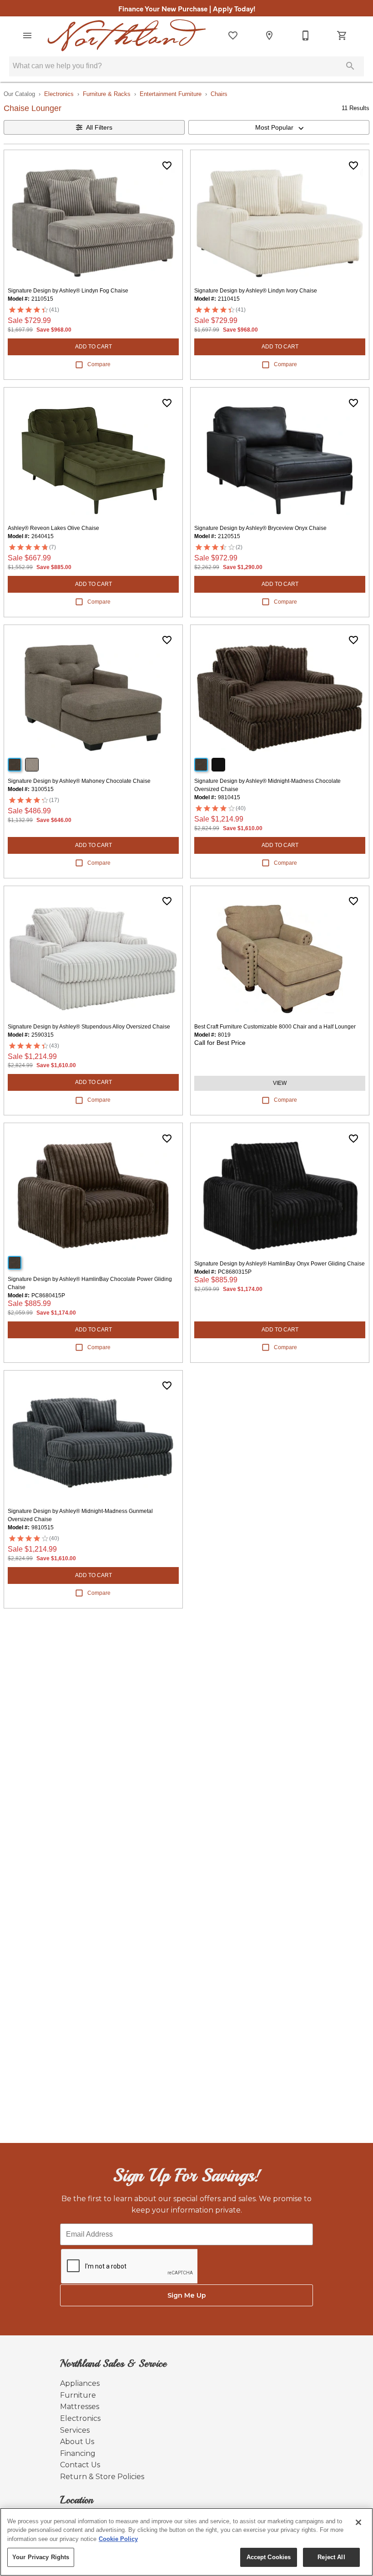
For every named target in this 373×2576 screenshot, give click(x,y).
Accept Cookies (269, 2557)
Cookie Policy (118, 2539)
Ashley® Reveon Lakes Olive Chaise (53, 528)
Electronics (59, 94)
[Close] (358, 2522)
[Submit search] (350, 66)
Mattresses (80, 2407)
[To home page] (127, 35)
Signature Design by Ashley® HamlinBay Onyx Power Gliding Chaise (280, 1264)
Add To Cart (93, 347)
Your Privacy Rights (41, 2557)
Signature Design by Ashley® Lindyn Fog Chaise (68, 291)
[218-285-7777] (306, 35)
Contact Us (80, 2465)
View (280, 1083)
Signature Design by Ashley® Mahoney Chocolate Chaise (79, 781)
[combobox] (279, 127)
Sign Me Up (187, 2295)
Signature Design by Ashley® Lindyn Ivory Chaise (256, 291)
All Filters (99, 127)
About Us (77, 2442)
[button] (27, 35)
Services (75, 2430)
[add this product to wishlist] (167, 166)
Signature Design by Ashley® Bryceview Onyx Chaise (260, 528)
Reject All (331, 2557)
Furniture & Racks (107, 94)
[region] (186, 2542)
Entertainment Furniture (171, 94)
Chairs (219, 94)
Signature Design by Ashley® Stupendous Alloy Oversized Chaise (89, 1027)
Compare (99, 364)
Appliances (80, 2383)
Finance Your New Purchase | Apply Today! (187, 8)
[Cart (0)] (342, 35)
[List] (233, 35)
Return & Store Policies (102, 2477)
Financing (78, 2453)
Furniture (78, 2395)
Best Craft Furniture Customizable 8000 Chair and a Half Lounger (275, 1027)
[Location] (269, 35)
